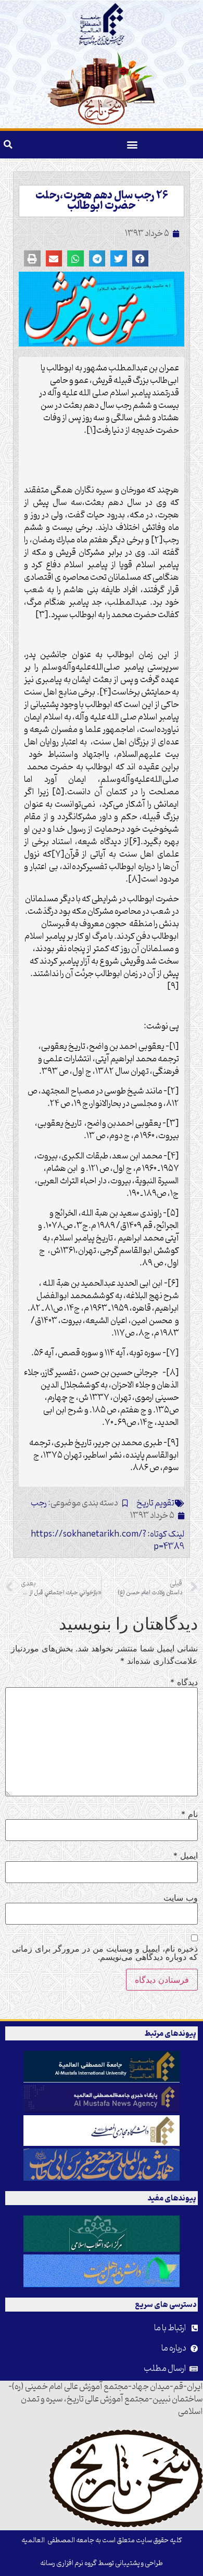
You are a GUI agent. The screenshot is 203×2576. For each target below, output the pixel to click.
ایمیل (186, 1856)
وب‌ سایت (181, 1898)
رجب (39, 1503)
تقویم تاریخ (155, 1503)
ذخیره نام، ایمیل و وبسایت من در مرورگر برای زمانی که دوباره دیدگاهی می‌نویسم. (105, 1953)
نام (189, 1814)
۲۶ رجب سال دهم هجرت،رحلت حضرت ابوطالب (102, 201)
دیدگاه (184, 1682)
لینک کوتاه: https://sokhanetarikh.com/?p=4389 (107, 1541)
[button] (132, 145)
